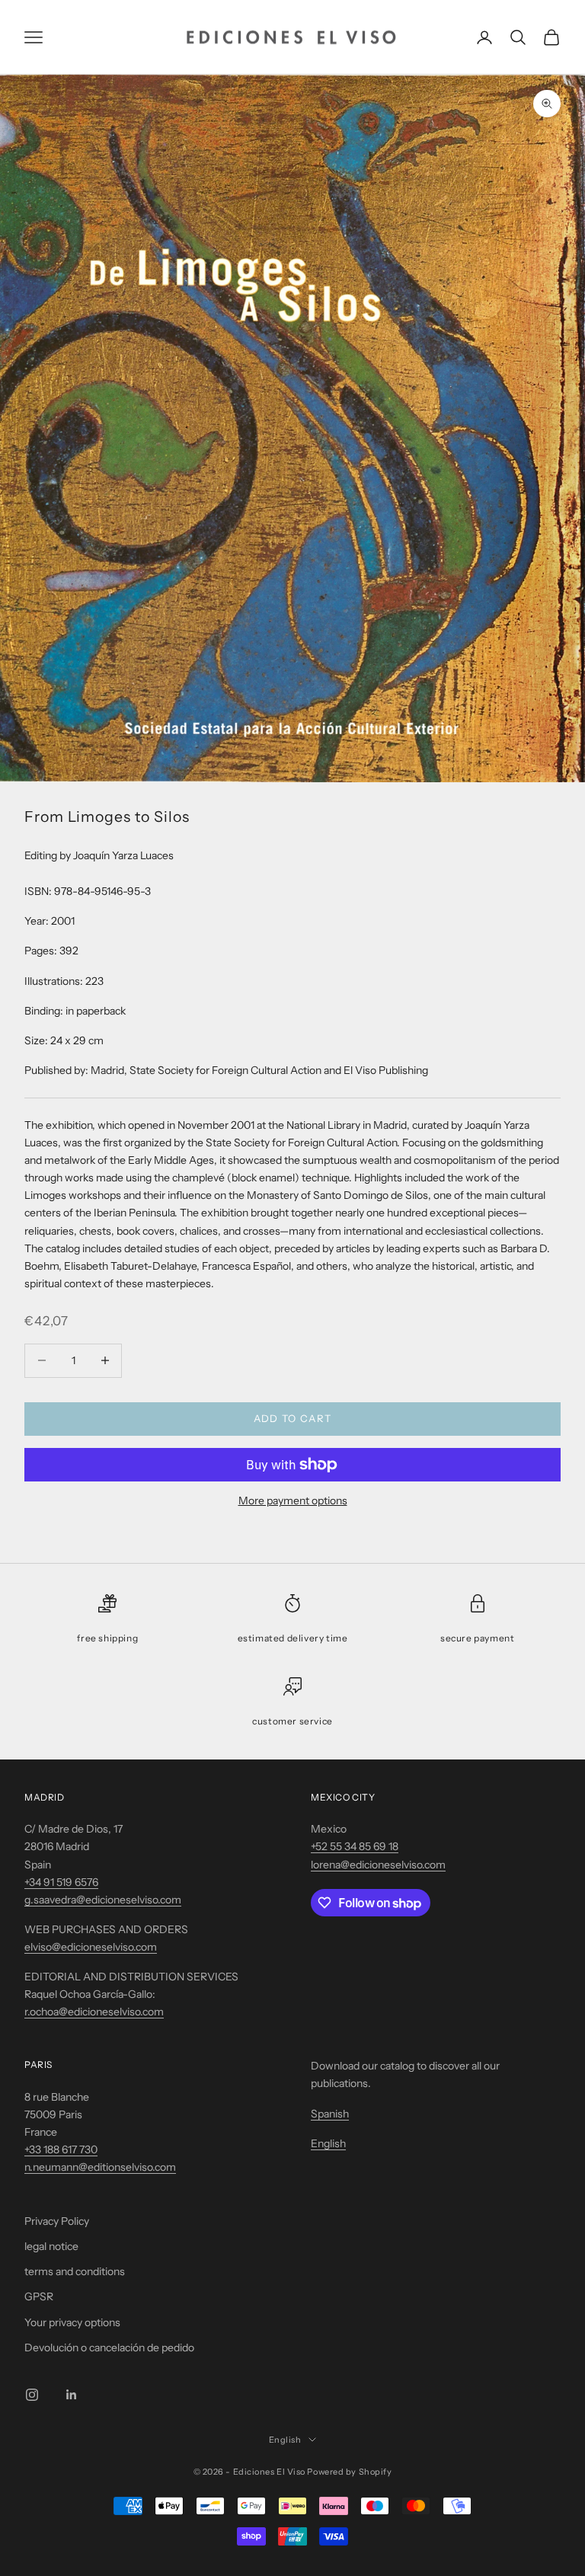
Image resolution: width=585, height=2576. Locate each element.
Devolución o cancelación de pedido (109, 2347)
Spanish (330, 2114)
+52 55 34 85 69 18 (355, 1846)
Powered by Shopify (349, 2472)
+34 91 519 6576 (61, 1882)
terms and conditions (75, 2271)
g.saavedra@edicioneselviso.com (103, 1900)
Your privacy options (72, 2322)
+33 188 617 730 (61, 2149)
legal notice (51, 2246)
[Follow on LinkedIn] (72, 2395)
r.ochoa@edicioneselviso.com (94, 2012)
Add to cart (292, 1418)
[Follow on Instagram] (32, 2395)
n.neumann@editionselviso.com (100, 2167)
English (328, 2143)
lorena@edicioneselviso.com (378, 1865)
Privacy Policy (57, 2221)
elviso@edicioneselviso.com (91, 1947)
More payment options (293, 1501)
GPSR (39, 2296)
